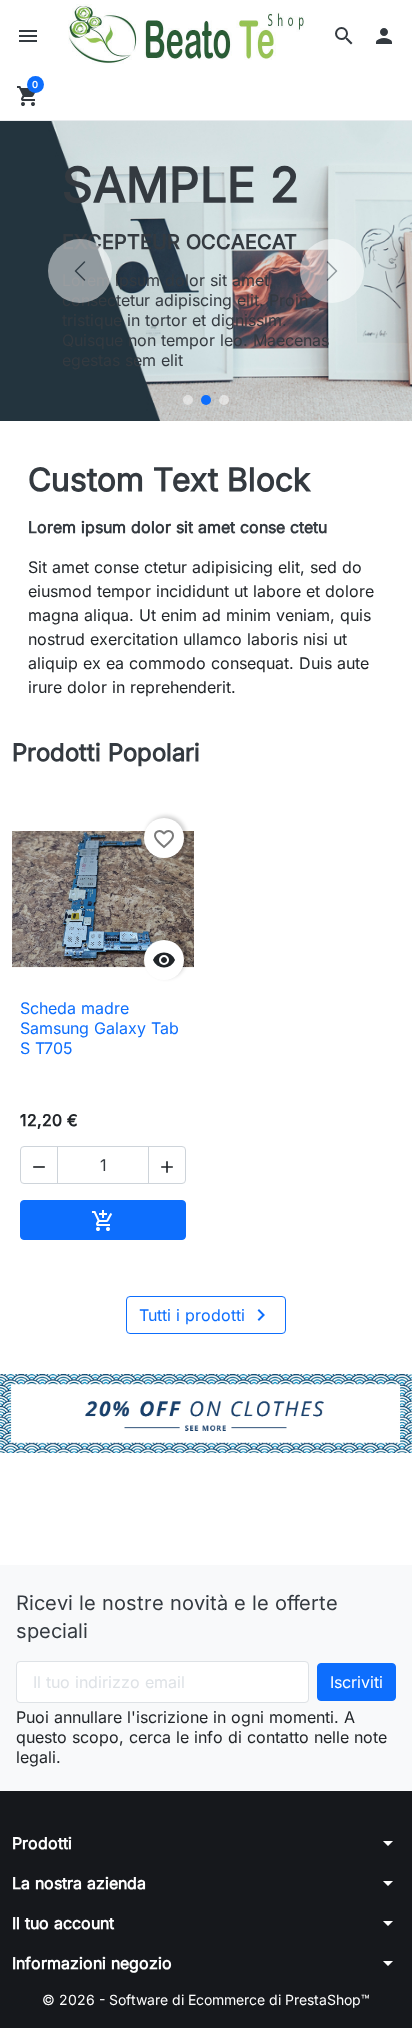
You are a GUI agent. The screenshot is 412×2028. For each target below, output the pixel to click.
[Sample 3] (224, 400)
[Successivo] (332, 271)
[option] (206, 271)
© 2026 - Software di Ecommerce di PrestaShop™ (206, 1999)
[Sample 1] (188, 400)
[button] (344, 36)
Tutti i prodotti (206, 1315)
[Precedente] (80, 271)
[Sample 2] (206, 400)
